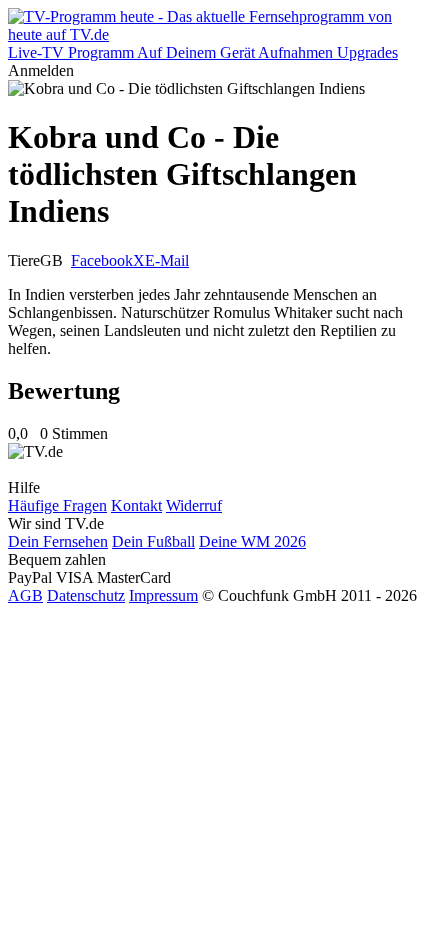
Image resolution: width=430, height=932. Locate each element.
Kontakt (136, 505)
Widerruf (194, 505)
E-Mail (167, 260)
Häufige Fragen (57, 505)
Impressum (163, 595)
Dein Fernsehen (58, 541)
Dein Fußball (153, 541)
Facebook (102, 260)
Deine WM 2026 (252, 541)
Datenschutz (86, 595)
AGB (25, 595)
